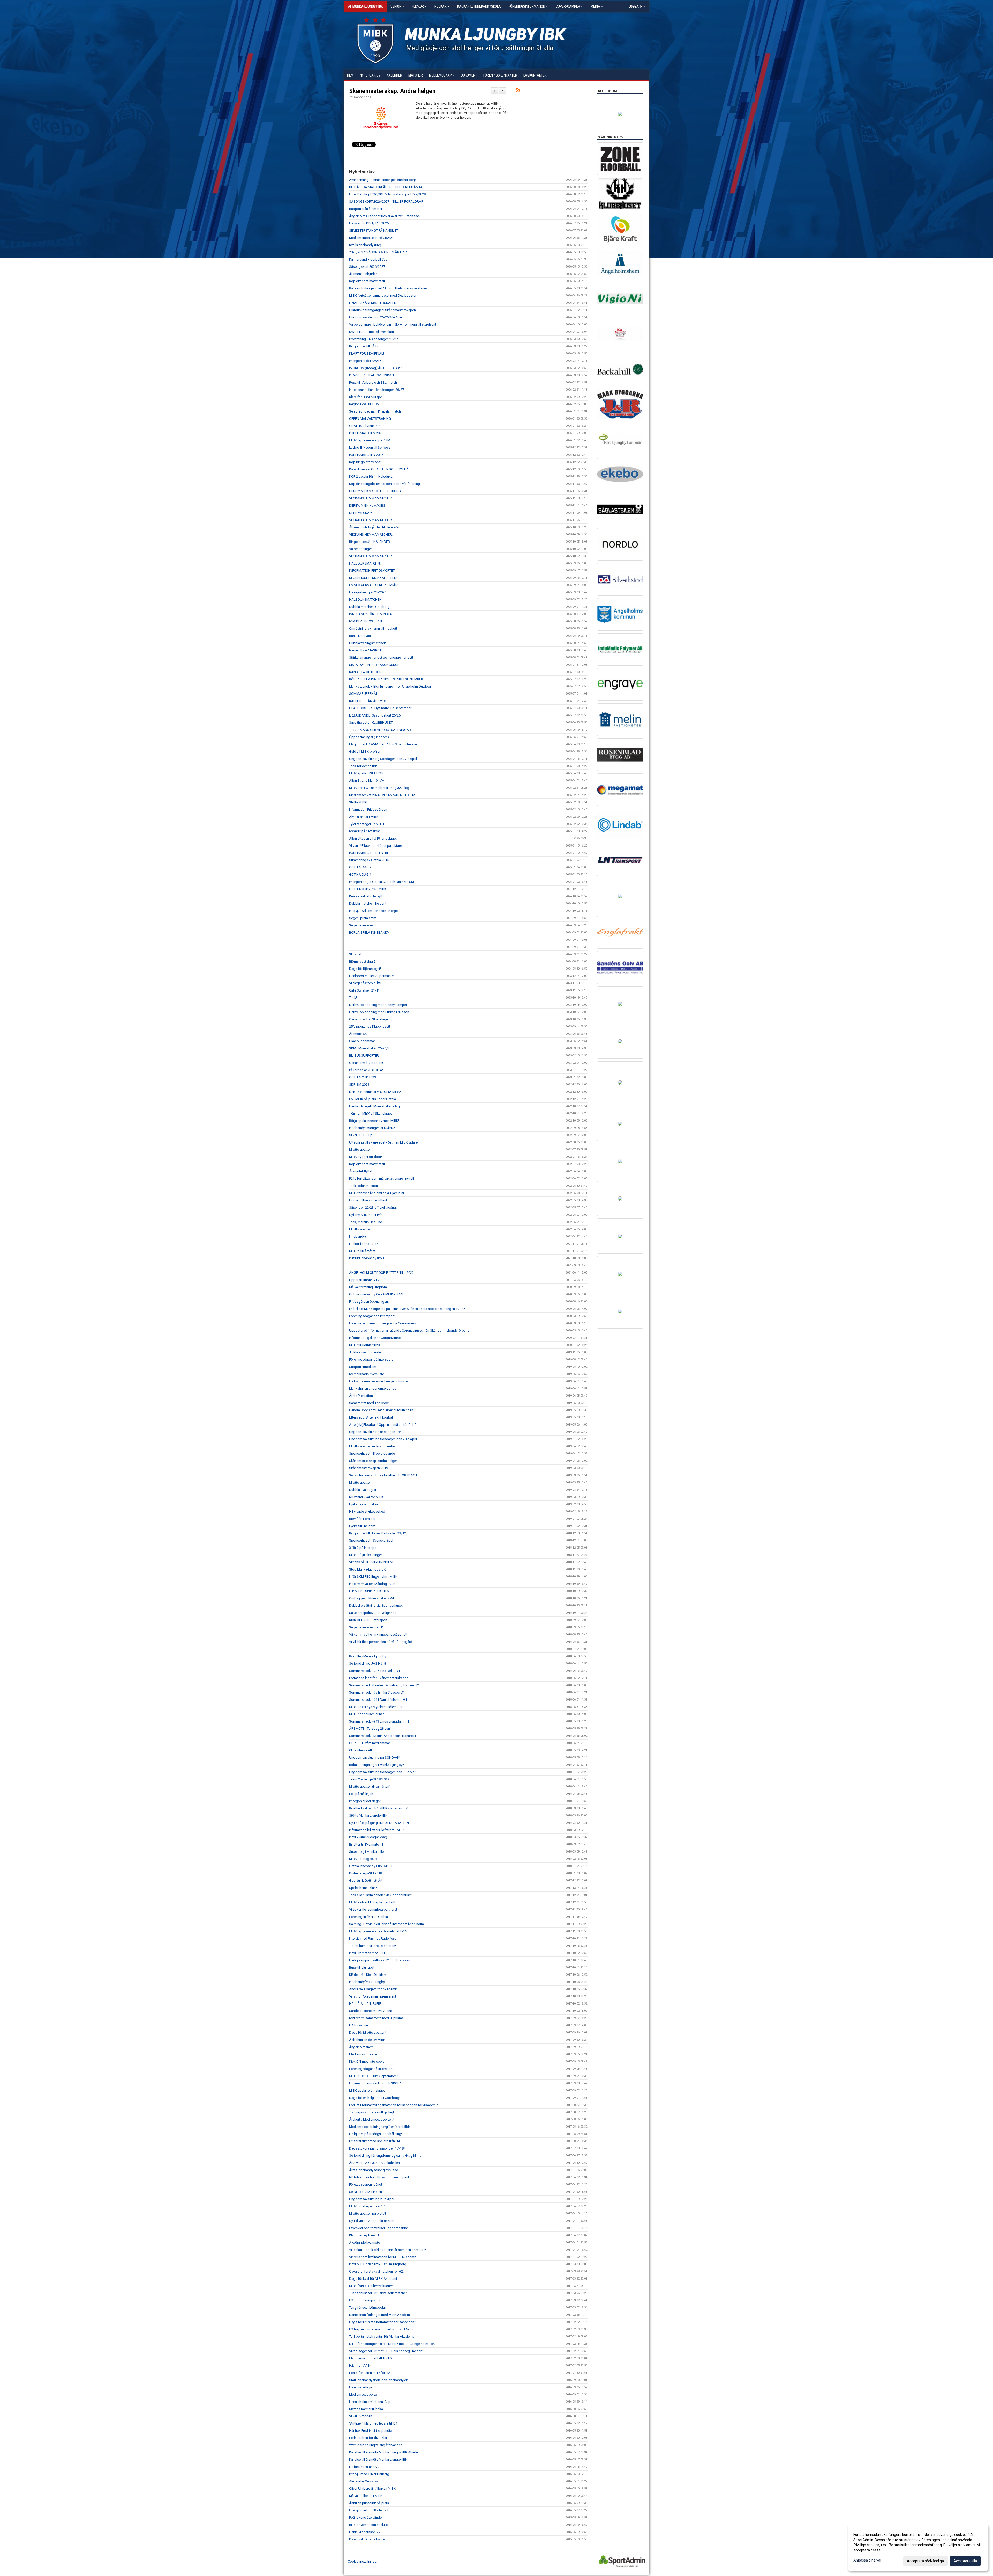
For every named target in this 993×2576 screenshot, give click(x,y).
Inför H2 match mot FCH (367, 1953)
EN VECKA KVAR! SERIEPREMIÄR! (374, 585)
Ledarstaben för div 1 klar (368, 2438)
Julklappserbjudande (365, 1352)
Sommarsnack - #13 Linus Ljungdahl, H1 (379, 1721)
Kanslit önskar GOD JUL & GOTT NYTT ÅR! (380, 469)
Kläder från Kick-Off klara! (368, 1975)
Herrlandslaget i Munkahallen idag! (375, 1106)
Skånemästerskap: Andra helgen (392, 91)
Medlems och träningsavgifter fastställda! (380, 2127)
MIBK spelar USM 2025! (366, 773)
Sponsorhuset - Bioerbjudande (372, 1454)
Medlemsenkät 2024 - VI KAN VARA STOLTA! (382, 795)
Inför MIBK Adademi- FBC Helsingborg (378, 2264)
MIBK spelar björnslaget (367, 2090)
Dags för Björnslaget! (365, 969)
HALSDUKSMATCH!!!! (365, 563)
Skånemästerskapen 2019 (368, 1468)
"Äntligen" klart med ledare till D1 (373, 2423)
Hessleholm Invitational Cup (370, 2402)
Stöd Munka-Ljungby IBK (367, 1569)
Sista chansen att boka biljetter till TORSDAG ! (383, 1475)
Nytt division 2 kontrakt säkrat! (372, 2221)
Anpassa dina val (867, 2560)
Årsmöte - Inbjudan (363, 274)
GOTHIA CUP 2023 (363, 1077)
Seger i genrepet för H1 (366, 1627)
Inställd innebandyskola (367, 1258)
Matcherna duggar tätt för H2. (371, 2358)
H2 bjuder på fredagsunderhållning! (375, 2134)
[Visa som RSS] (518, 91)
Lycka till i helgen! (362, 1526)
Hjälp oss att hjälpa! (364, 1504)
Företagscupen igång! (366, 2185)
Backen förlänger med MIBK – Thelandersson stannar (389, 288)
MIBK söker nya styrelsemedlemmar (376, 1707)
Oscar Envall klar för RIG (367, 1063)
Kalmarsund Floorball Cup (368, 259)
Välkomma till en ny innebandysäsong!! (378, 1634)
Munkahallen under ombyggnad (373, 1388)
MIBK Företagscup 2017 (367, 2206)
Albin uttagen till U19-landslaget (373, 838)
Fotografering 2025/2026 (368, 592)
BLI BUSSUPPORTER (364, 1055)
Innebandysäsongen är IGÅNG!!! (373, 1128)
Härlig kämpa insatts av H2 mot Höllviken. (380, 1960)
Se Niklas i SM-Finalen (366, 2192)
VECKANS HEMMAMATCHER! (371, 498)
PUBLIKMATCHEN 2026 (366, 433)
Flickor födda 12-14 (364, 1244)
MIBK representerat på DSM (370, 440)
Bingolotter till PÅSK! (364, 346)
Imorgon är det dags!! (365, 1801)
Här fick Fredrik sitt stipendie (370, 2431)
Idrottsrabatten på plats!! (367, 2213)
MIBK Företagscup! (363, 1859)
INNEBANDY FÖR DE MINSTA (370, 614)
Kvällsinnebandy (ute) (365, 245)
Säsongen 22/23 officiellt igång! (373, 1207)
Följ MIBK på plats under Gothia (373, 1099)
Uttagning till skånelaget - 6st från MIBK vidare (383, 1142)
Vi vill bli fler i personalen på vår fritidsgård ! (381, 1642)
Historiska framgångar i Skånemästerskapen (382, 310)
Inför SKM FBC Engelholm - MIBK (373, 1577)
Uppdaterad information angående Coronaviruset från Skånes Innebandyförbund (409, 1331)
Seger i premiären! (363, 918)
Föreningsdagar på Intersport (371, 1359)
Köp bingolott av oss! (365, 462)
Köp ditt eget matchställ (367, 281)
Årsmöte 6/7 (358, 1034)
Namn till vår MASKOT (365, 650)
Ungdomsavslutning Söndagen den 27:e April (383, 759)
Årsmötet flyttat (361, 1171)
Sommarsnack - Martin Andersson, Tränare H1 (383, 1736)
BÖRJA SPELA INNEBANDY (369, 932)
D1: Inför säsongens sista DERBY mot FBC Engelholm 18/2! (393, 2344)
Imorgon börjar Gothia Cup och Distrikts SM (382, 882)
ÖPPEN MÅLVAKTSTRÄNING (370, 419)
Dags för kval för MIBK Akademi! (373, 2279)
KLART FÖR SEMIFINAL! (367, 353)
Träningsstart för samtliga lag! (371, 2112)
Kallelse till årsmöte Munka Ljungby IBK (378, 2460)
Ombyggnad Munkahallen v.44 (371, 1598)
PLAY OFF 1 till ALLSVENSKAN (371, 375)
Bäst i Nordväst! (361, 636)
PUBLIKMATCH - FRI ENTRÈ (369, 853)
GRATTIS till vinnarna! (365, 426)
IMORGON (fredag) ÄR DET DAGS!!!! (376, 368)
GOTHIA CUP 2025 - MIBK (368, 889)
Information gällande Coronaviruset (375, 1338)
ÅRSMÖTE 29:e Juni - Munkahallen (374, 2163)
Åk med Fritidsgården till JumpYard (375, 527)
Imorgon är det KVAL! (365, 361)
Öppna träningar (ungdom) (369, 737)
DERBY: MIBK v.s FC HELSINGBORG (375, 491)
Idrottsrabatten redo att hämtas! (373, 1446)
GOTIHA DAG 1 (360, 875)
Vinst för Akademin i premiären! (373, 1996)
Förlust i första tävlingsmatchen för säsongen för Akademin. (394, 2105)
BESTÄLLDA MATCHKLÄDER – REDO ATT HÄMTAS (387, 187)
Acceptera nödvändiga (925, 2561)
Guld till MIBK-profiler (365, 752)
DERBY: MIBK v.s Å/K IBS (367, 505)
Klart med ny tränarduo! (366, 2235)
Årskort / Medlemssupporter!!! (372, 2119)
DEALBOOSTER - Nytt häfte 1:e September (380, 708)
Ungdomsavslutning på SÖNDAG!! (375, 1758)
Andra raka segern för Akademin (373, 1989)
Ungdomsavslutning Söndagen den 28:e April (383, 1439)
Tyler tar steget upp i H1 (367, 824)
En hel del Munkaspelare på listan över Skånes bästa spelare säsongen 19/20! (407, 1309)
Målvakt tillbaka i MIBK (366, 2496)
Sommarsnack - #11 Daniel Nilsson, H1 (378, 1700)
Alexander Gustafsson (366, 2481)
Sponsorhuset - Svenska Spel (371, 1540)
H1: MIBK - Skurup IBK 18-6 (369, 1591)
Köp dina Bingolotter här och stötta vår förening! (385, 484)
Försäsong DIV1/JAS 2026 (369, 223)
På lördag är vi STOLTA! (366, 1070)
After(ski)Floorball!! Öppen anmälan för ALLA (383, 1425)
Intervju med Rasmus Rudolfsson (374, 1938)
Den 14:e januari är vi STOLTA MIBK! (375, 1092)
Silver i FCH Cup (361, 1135)
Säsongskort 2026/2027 (367, 267)
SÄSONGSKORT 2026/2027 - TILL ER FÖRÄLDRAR (386, 201)
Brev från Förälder (362, 1519)
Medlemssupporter (363, 2394)
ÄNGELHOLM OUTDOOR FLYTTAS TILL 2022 (381, 1273)
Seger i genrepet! (362, 925)
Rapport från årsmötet (366, 209)
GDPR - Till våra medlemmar (370, 1743)
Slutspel (355, 954)
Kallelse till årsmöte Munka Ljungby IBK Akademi (385, 2452)
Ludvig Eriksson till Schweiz (370, 448)
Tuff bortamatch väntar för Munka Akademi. (382, 2337)
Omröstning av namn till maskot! (373, 628)
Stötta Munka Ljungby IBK (368, 1815)
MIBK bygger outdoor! (366, 1157)
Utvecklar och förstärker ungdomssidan (379, 2228)
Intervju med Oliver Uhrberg (369, 2474)
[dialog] (918, 2548)
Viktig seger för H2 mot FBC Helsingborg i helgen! (386, 2351)
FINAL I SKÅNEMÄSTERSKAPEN (373, 303)
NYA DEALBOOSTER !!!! (366, 621)
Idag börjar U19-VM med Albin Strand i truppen (384, 744)
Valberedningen (361, 549)
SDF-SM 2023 (359, 1084)
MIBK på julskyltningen (366, 1555)
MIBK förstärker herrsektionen (371, 2286)
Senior (396, 6)
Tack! (353, 998)
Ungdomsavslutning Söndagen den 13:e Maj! (383, 1772)
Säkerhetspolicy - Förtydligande (373, 1613)
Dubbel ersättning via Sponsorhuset (376, 1606)
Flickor (418, 6)
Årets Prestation (361, 1396)
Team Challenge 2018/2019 (369, 1779)
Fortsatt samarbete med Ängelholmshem (380, 1381)
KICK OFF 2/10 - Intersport (368, 1620)
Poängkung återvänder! (366, 2517)
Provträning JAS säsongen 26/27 (374, 339)
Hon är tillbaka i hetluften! (368, 1200)
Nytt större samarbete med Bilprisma (376, 2018)
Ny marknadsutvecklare (367, 1374)
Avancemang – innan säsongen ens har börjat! (384, 180)
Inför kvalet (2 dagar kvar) (368, 1837)
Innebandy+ (358, 1236)
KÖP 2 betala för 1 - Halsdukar (371, 477)
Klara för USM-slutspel (366, 397)
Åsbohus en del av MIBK (367, 2040)
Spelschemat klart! (363, 1888)
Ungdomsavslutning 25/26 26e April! (376, 317)
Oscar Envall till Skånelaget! (369, 1019)
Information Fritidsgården (368, 809)
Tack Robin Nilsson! (364, 1186)
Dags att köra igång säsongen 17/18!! (377, 2148)
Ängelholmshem (361, 2047)
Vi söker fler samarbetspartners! (373, 1910)
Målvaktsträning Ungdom (368, 1287)
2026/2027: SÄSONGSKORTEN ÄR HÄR (378, 252)
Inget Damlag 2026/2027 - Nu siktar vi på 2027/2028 (387, 194)
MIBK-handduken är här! (367, 1714)
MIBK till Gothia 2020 (364, 1345)
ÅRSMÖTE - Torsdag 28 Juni (370, 1729)
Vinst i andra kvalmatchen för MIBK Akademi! (382, 2257)
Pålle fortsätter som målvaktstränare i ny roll (382, 1179)
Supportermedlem (363, 1367)
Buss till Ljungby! (362, 1967)
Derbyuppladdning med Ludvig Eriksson (379, 1012)
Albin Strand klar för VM (367, 780)
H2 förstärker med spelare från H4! (375, 2141)
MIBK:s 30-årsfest (362, 1251)
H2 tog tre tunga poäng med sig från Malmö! (382, 2329)
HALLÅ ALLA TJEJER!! (365, 2004)
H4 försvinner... (360, 2025)
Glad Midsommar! (362, 1041)
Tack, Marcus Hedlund (366, 1222)
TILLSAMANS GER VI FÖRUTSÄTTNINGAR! (380, 730)
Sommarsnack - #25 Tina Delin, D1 (375, 1671)
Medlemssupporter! (364, 2054)
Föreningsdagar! (361, 2387)
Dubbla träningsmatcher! (367, 643)
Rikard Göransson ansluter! (369, 2525)
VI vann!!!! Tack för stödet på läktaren (376, 846)
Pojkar (441, 6)
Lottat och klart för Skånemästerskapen (379, 1678)
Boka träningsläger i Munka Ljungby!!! (377, 1765)
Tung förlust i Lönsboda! (367, 2308)
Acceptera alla (965, 2561)
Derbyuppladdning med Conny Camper (378, 1005)
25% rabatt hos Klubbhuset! (370, 1027)
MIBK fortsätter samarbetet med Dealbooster (383, 296)
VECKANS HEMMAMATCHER (370, 556)
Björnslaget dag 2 (362, 961)
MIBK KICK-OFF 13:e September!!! (374, 2076)
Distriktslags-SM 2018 (366, 1873)
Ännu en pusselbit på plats (369, 2503)
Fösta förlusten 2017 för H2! (370, 2373)
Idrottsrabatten (360, 1150)
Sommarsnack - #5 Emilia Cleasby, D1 (377, 1692)
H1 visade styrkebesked (367, 1511)
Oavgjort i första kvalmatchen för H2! (376, 2271)
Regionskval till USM (364, 404)
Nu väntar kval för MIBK (366, 1497)
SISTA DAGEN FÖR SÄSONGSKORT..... (377, 665)
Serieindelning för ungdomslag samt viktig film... (385, 2156)
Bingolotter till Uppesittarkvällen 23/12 (378, 1533)
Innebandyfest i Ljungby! (367, 1982)
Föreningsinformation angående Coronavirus (382, 1323)
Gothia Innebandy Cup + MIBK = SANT (377, 1294)
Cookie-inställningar (363, 2561)
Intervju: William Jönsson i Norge (373, 911)
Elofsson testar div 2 (364, 2467)
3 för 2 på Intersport (364, 1548)
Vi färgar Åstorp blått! (365, 983)
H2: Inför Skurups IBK (365, 2300)
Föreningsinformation (527, 6)
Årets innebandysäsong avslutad (374, 2170)
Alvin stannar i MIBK (364, 817)
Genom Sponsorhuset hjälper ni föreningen (381, 1410)
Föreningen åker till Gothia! (369, 1917)
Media (595, 6)
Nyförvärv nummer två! (366, 1215)
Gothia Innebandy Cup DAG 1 (371, 1866)
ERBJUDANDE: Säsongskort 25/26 (375, 715)
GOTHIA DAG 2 (360, 867)
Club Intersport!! (361, 1750)
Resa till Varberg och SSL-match (373, 382)
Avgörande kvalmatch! (366, 2242)
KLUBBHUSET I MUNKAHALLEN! (373, 578)
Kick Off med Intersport (367, 2061)
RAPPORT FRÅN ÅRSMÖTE (369, 701)
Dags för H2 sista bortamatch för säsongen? (383, 2322)
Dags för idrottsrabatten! (368, 2033)
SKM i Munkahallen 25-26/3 (369, 1048)
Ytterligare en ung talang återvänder (375, 2445)
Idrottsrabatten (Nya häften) (370, 1786)
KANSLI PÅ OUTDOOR (365, 672)
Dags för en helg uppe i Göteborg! (375, 2098)
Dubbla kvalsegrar (363, 1490)
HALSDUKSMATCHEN (365, 600)
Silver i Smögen (361, 2416)
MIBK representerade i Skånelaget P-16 (378, 1931)
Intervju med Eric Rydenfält (369, 2510)
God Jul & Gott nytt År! (366, 1881)
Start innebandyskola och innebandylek (378, 2380)
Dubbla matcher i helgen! (368, 904)
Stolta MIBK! (358, 802)
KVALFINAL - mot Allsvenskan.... (373, 332)
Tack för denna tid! (363, 766)
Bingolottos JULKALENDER (370, 542)
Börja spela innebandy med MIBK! (374, 1121)
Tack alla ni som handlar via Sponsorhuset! (381, 1895)
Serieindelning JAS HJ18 (367, 1663)
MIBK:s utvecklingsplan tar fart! (372, 1902)
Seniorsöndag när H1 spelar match (375, 411)
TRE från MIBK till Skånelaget (371, 1113)
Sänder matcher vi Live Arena (371, 2011)
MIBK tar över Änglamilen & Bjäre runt (377, 1193)
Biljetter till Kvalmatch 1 (366, 1844)
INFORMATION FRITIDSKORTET (372, 571)
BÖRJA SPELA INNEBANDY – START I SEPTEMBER (386, 679)
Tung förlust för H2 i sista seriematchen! (379, 2293)
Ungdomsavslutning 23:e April (372, 2199)
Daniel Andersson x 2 (365, 2532)
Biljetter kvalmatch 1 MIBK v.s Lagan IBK (378, 1808)
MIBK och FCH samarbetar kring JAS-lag (379, 788)
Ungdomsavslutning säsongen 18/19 (377, 1432)
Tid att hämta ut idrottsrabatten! (373, 1946)
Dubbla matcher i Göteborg (369, 607)
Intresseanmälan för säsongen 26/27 (377, 390)
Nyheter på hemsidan (365, 831)
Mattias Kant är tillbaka (366, 2409)
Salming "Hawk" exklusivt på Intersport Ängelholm (386, 1924)
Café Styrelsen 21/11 (364, 990)
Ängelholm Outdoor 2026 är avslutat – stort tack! (385, 216)
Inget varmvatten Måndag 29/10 (373, 1584)
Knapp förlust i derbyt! (366, 896)
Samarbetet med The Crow (369, 1403)
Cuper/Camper (568, 6)
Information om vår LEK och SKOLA (375, 2083)
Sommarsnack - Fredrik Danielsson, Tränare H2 (384, 1685)
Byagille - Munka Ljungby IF (369, 1656)
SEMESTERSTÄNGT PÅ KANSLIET (374, 230)
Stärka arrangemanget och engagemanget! (381, 657)
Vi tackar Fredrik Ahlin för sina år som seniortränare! (388, 2250)
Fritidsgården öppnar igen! (369, 1302)
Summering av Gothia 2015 (369, 860)
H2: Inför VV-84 (360, 2365)
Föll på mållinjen (361, 1794)
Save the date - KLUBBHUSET (371, 723)
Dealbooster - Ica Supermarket (372, 976)
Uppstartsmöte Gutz (364, 1280)
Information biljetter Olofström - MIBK (377, 1830)
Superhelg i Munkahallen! (368, 1852)
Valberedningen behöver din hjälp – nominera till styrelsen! (393, 325)
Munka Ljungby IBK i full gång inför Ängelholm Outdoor (390, 686)
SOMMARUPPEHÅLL (364, 694)
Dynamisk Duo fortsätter (367, 2539)
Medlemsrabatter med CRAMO (372, 238)
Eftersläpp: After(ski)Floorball (371, 1417)
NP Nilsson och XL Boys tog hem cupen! (379, 2177)
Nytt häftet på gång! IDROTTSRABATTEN (379, 1823)
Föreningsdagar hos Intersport (372, 1316)
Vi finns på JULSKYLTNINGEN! (371, 1562)
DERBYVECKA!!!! (361, 513)
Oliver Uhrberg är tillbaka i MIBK (372, 2489)
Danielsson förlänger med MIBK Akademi (380, 2315)
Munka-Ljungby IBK (367, 6)
